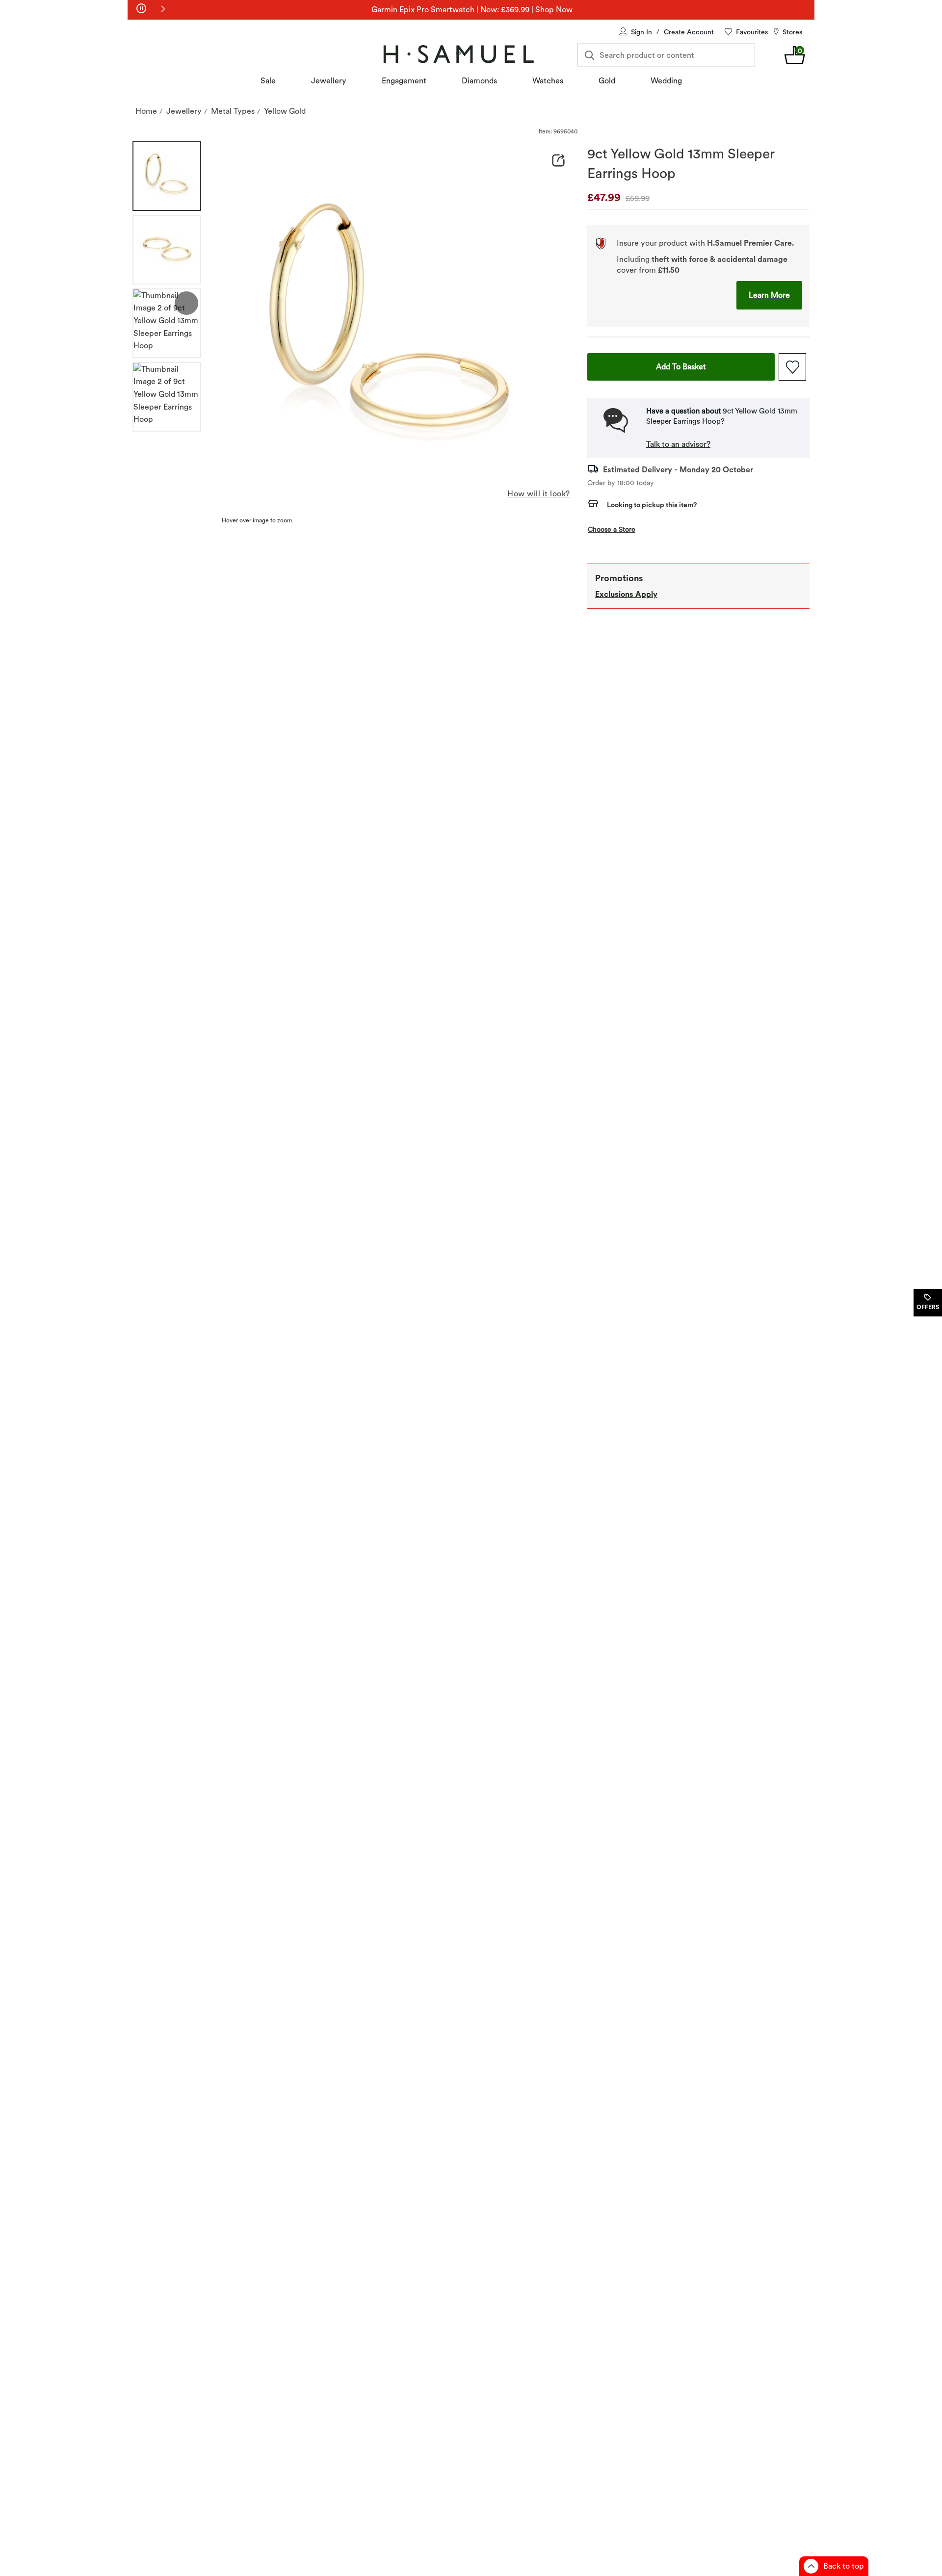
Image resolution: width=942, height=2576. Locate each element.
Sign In (641, 32)
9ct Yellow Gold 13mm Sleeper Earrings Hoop (681, 163)
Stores (792, 32)
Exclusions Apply (626, 594)
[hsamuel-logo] (458, 54)
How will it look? (538, 494)
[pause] (141, 9)
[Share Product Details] (558, 160)
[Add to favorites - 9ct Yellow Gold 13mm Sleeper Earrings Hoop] (792, 367)
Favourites (752, 32)
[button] (163, 9)
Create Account (689, 32)
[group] (167, 176)
